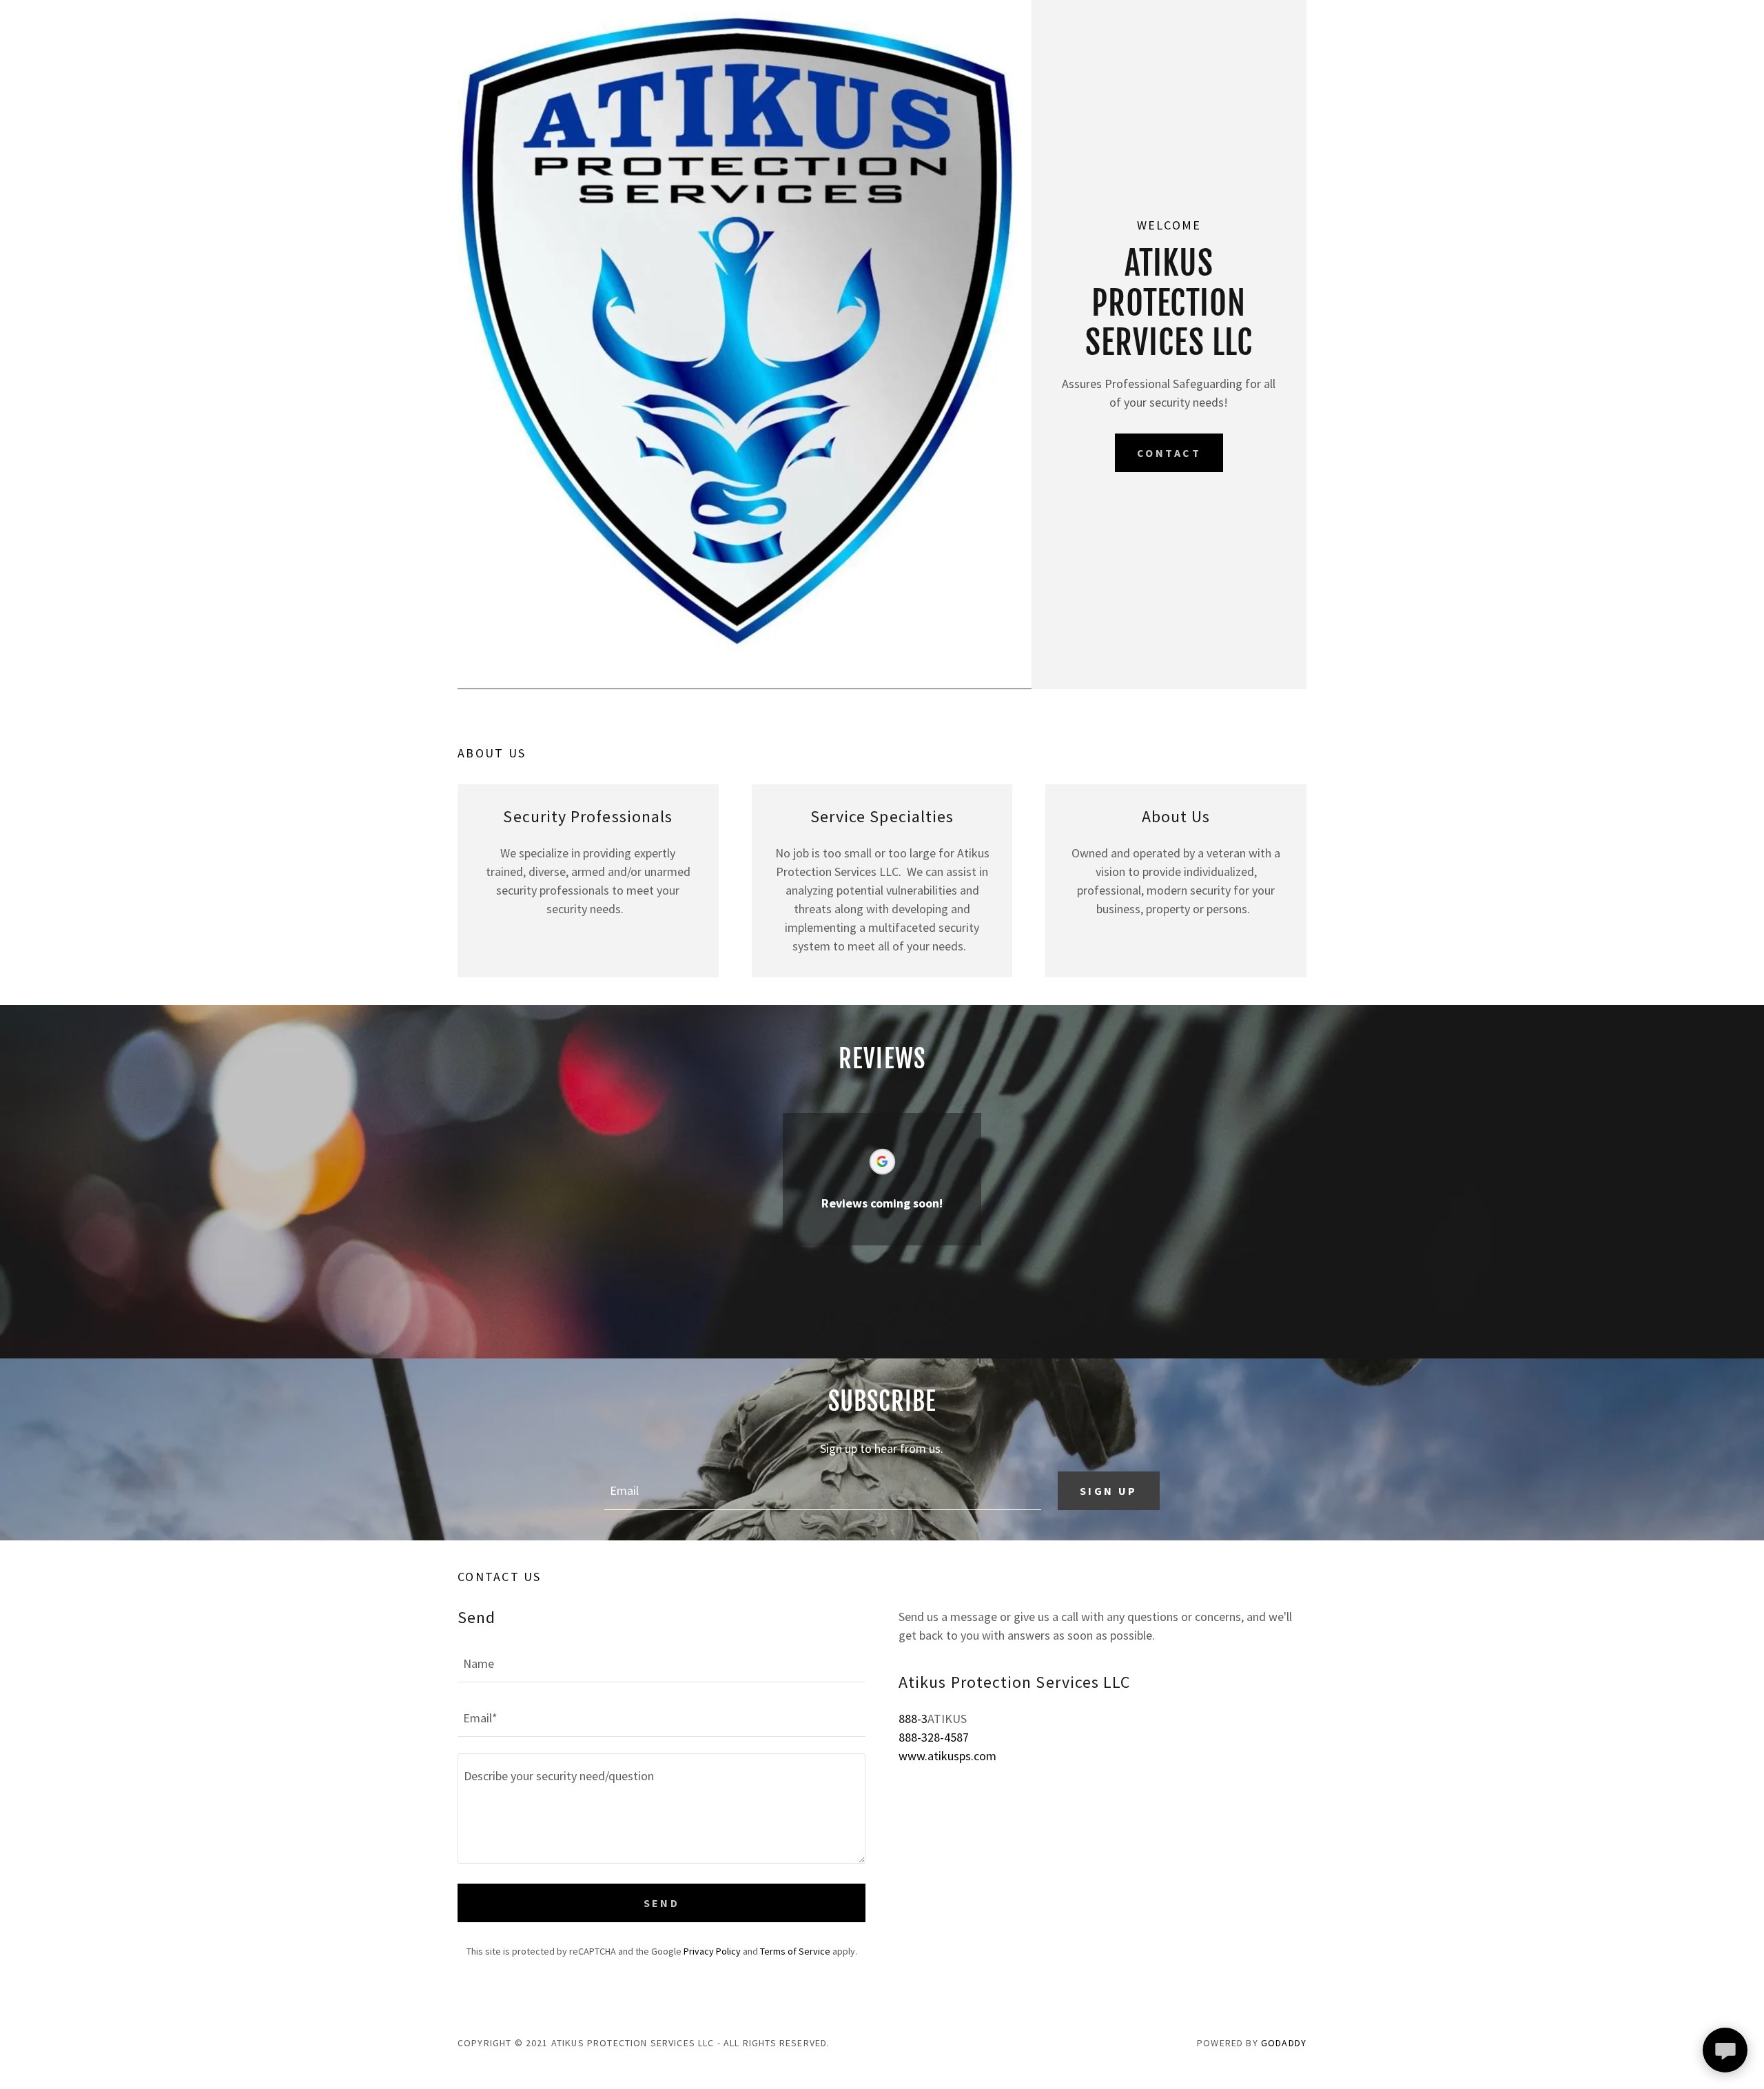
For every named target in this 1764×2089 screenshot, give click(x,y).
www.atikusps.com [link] (947, 1756)
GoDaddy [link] (1284, 2043)
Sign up (1109, 1491)
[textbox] (822, 1491)
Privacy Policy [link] (712, 1951)
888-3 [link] (913, 1719)
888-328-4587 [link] (934, 1737)
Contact (1169, 453)
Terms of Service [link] (795, 1951)
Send (662, 1903)
